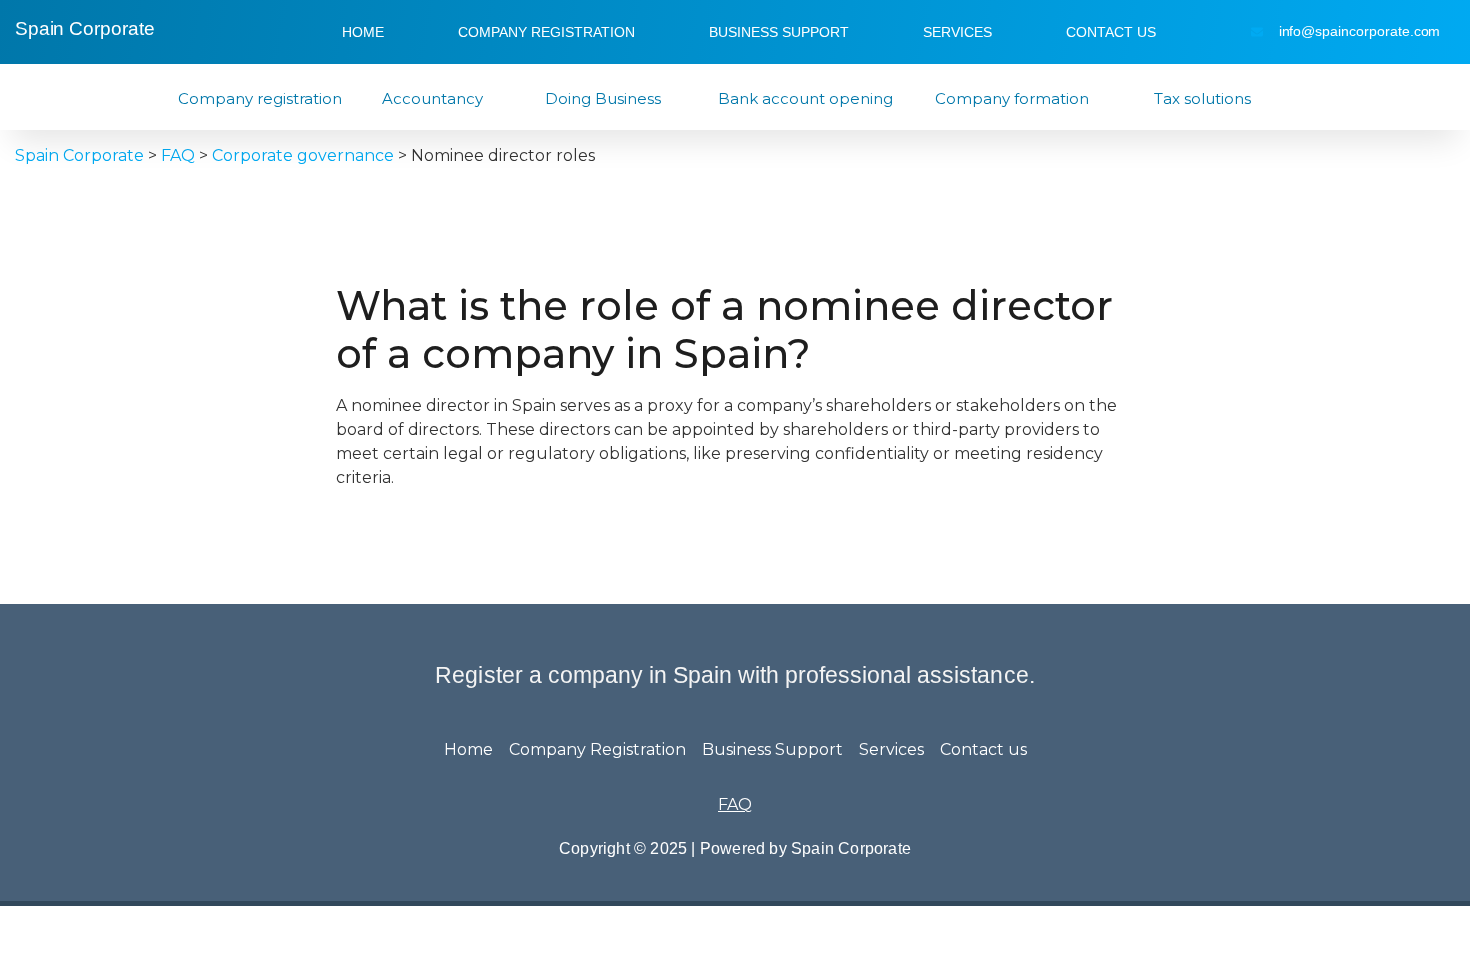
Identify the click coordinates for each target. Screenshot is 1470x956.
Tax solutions (1202, 98)
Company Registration (546, 32)
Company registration (260, 98)
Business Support (779, 32)
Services (957, 32)
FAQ (735, 804)
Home (363, 32)
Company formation (1012, 98)
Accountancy (432, 98)
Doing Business (603, 98)
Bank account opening (805, 98)
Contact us (1111, 32)
